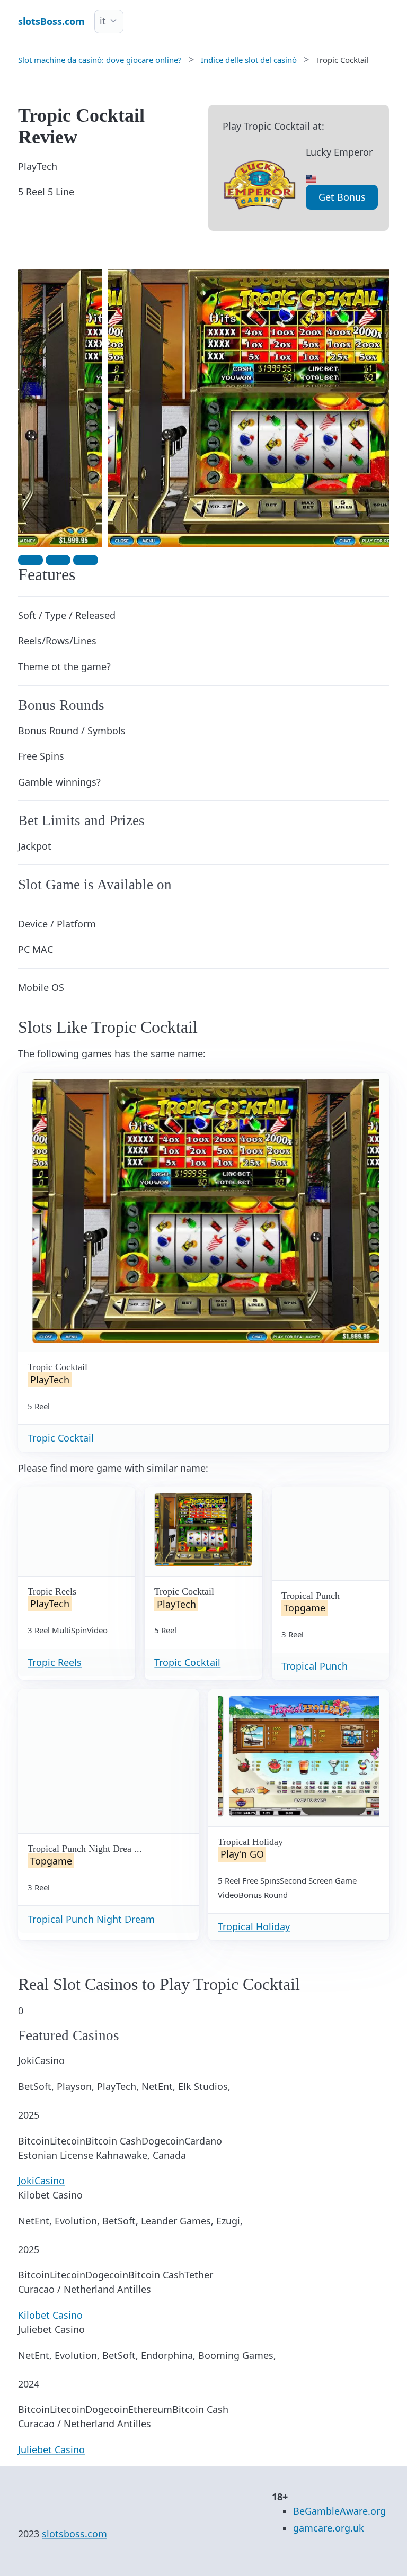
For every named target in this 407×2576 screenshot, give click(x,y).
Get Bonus (342, 197)
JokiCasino (41, 2181)
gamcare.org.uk (329, 2528)
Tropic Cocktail (61, 1438)
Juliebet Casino (51, 2449)
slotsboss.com (74, 2534)
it (103, 21)
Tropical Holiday (254, 1926)
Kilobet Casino (50, 2315)
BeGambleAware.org (339, 2511)
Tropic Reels (55, 1662)
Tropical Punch (315, 1666)
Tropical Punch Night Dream (91, 1919)
